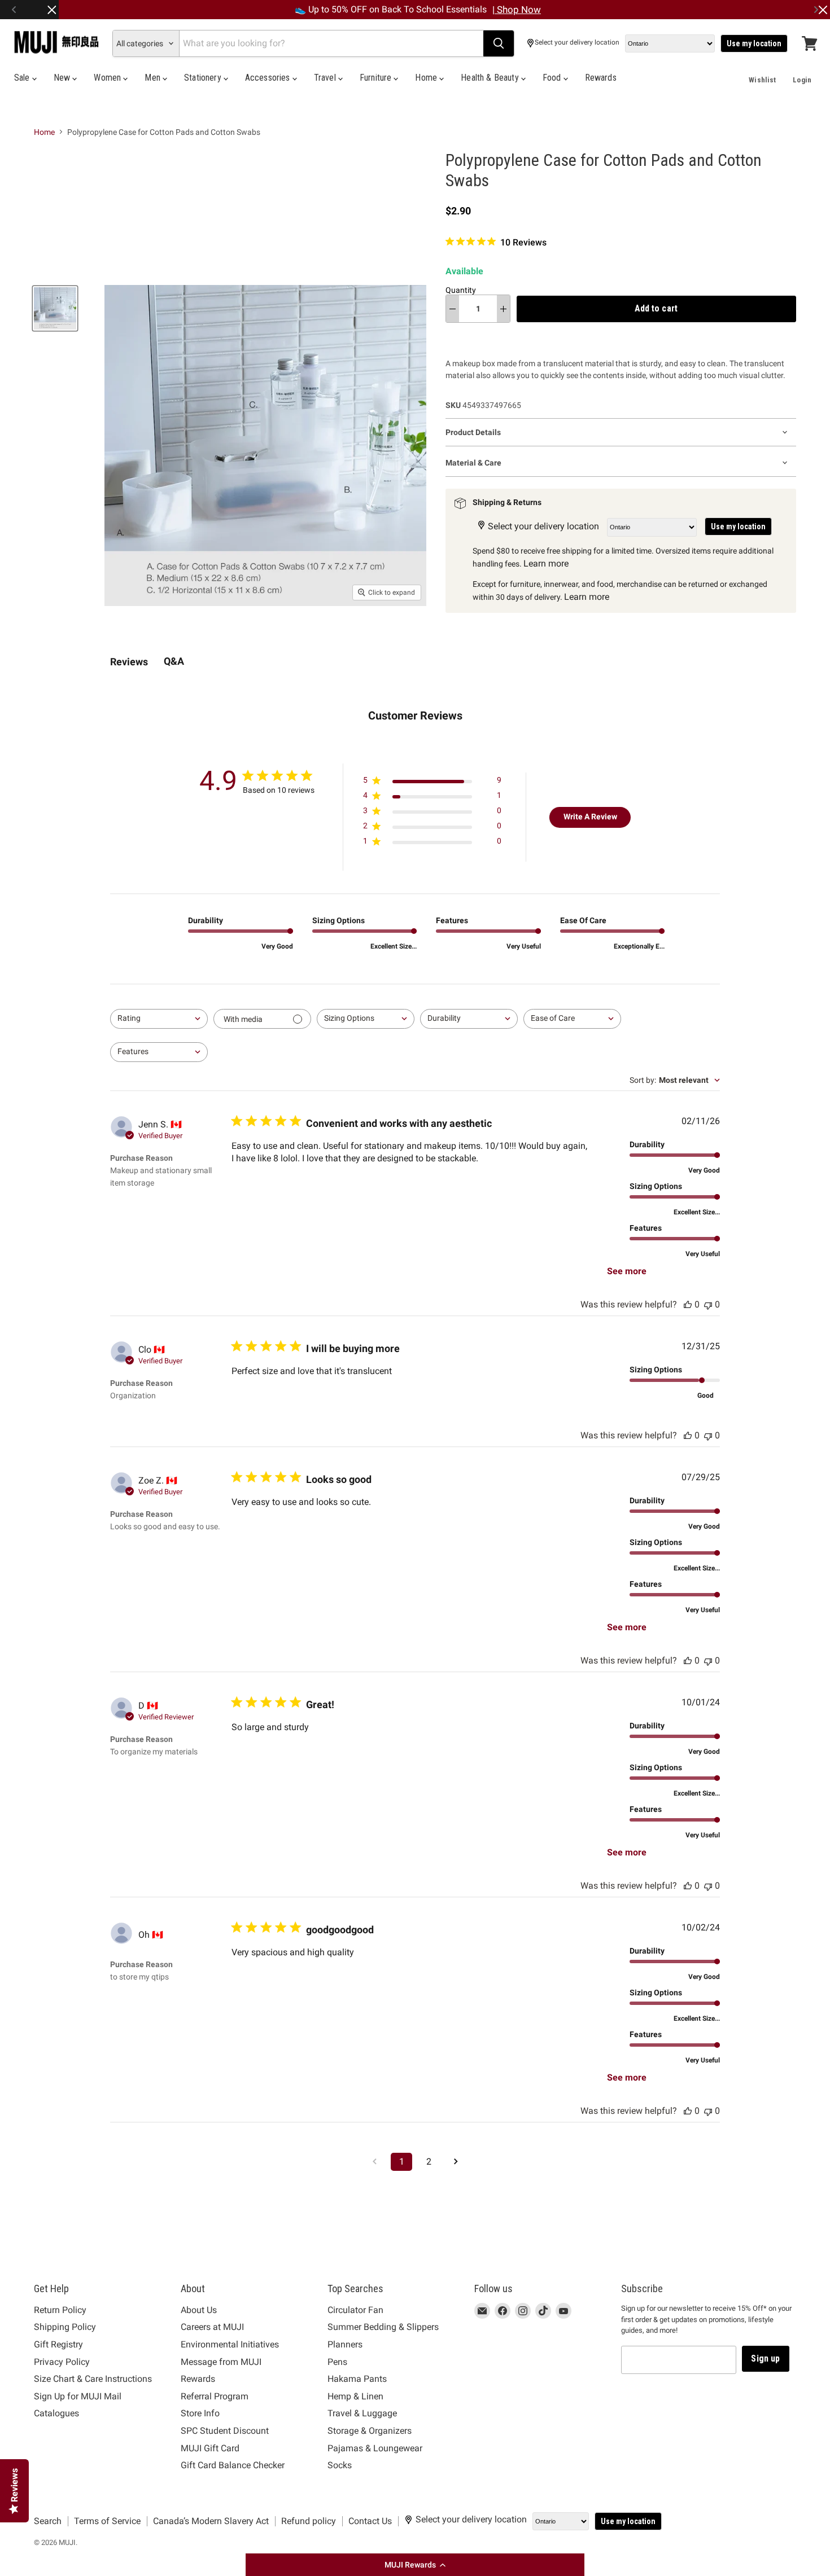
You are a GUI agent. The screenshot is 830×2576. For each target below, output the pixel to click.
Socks (340, 2465)
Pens (337, 2362)
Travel (326, 78)
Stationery (204, 78)
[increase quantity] (503, 309)
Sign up (765, 2358)
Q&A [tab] (174, 661)
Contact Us (370, 2521)
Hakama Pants (357, 2379)
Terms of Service (107, 2521)
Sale (23, 78)
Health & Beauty (491, 78)
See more (627, 1271)
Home (427, 78)
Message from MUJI (221, 2362)
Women (108, 78)
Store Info (200, 2413)
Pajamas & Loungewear (375, 2448)
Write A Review (590, 817)
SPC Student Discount (225, 2431)
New (63, 78)
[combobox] (159, 1019)
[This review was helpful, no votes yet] (688, 1304)
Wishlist (762, 80)
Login (802, 80)
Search (48, 2521)
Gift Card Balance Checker (233, 2465)
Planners (345, 2344)
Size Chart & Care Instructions (93, 2379)
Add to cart (656, 308)
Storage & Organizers (370, 2431)
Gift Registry (58, 2344)
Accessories (269, 78)
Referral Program (215, 2396)
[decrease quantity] (453, 309)
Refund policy (309, 2521)
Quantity (461, 290)
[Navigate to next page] (456, 2162)
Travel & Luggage (362, 2413)
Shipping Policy (65, 2327)
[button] (415, 2565)
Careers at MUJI (212, 2327)
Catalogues (56, 2413)
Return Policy (60, 2310)
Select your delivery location (577, 43)
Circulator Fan (355, 2310)
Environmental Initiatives (230, 2344)
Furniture (377, 78)
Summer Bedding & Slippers (383, 2327)
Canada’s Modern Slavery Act (211, 2521)
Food (553, 78)
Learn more (546, 563)
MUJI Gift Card (210, 2448)
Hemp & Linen (355, 2396)
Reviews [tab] (129, 662)
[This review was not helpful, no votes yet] (708, 1304)
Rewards (601, 78)
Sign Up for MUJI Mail (78, 2396)
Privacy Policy (62, 2362)
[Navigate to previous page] (374, 2162)
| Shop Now (517, 10)
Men (154, 78)
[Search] (499, 43)
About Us (199, 2310)
